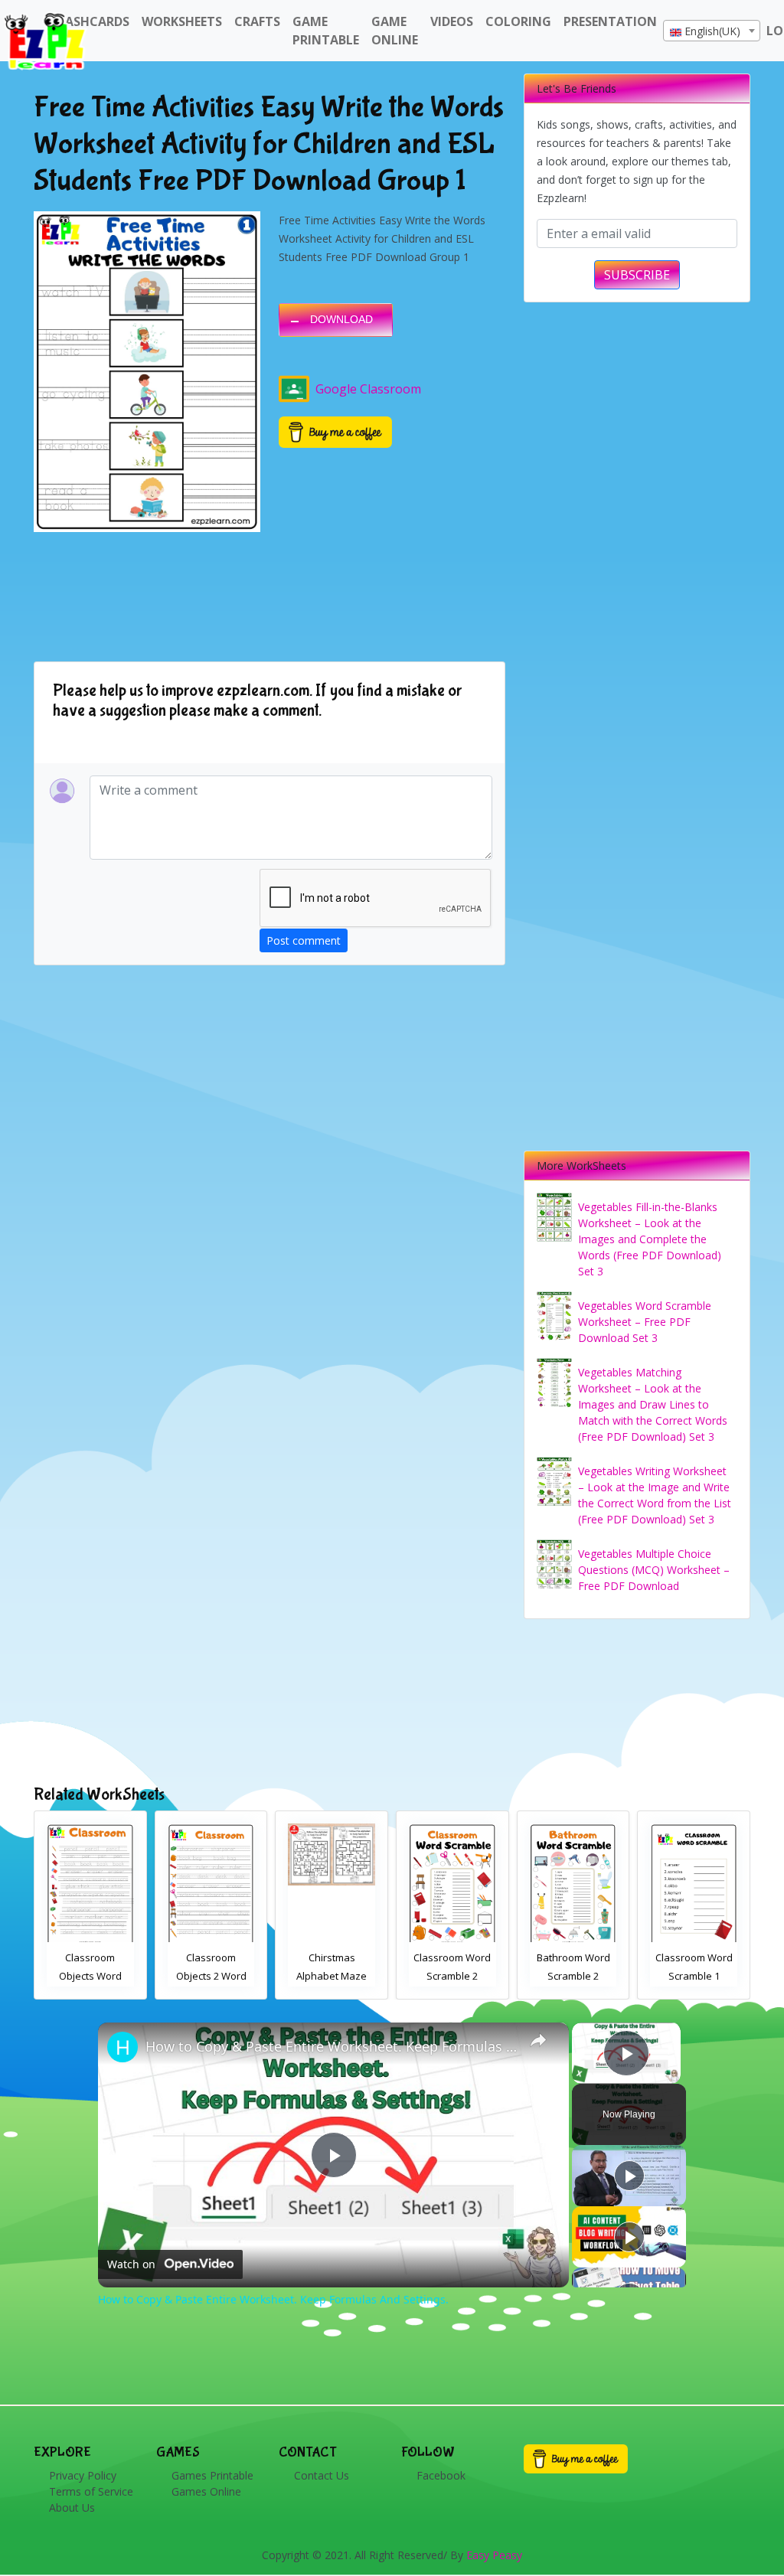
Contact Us (322, 2475)
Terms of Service (91, 2491)
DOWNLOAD (341, 319)
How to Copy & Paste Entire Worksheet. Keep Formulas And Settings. (331, 2046)
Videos (452, 21)
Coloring (518, 21)
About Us (72, 2507)
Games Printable (212, 2475)
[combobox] (712, 31)
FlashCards (91, 21)
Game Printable (326, 31)
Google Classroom (368, 389)
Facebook (441, 2475)
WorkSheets (182, 21)
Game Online (395, 31)
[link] (122, 2047)
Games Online (206, 2491)
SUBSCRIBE (637, 275)
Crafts (257, 21)
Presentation (610, 21)
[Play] (629, 2176)
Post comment (304, 940)
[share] (538, 2040)
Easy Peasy (494, 2555)
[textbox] (712, 31)
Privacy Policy (83, 2475)
